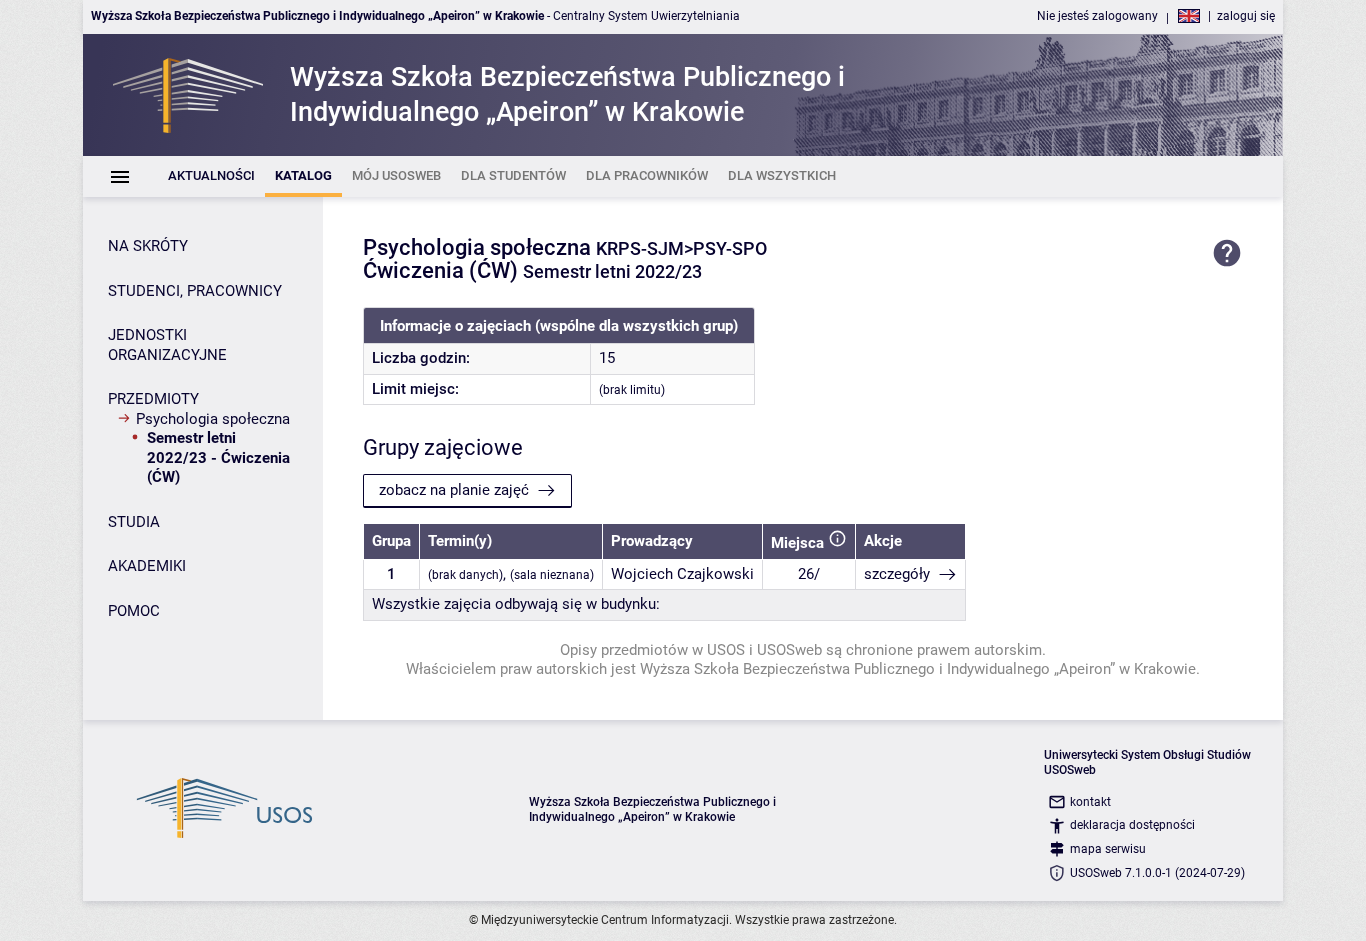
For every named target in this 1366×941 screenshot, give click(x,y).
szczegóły (897, 574)
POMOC (134, 611)
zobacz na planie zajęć (454, 490)
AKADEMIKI (147, 566)
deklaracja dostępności (1132, 825)
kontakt (1090, 802)
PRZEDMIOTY (153, 399)
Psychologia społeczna (213, 419)
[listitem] (211, 176)
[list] (683, 176)
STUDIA (134, 522)
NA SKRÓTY (148, 246)
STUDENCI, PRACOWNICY (195, 291)
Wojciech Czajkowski (682, 574)
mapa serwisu (1108, 849)
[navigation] (200, 416)
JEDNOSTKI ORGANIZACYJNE (167, 345)
